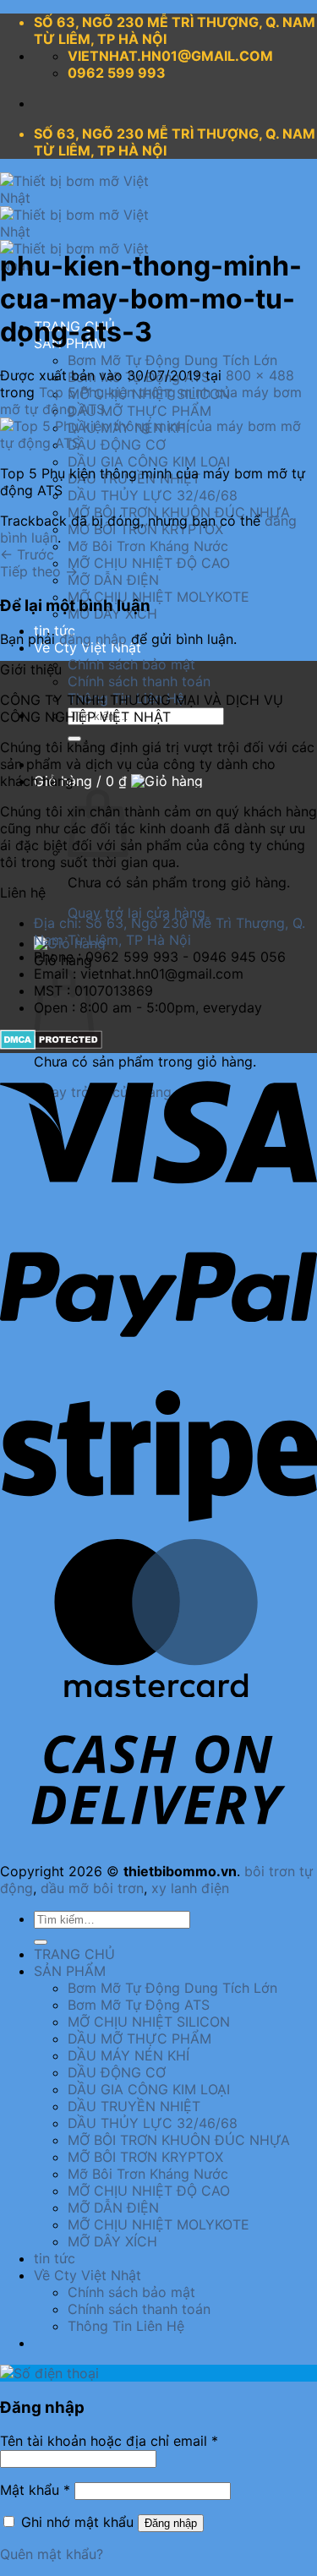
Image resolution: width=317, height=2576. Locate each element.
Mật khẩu (35, 2490)
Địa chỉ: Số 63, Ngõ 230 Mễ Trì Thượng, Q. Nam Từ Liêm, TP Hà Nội (169, 931)
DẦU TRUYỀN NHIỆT (134, 2106)
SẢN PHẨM (70, 1971)
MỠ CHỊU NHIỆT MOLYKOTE (158, 597)
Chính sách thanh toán (139, 681)
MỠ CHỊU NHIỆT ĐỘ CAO (149, 563)
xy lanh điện (190, 1888)
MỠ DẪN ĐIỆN (113, 580)
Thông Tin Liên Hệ (126, 2326)
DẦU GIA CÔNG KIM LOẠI (149, 461)
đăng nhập (93, 639)
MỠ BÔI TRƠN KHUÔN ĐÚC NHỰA (179, 2140)
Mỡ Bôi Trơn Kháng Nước (148, 546)
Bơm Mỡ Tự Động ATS (139, 2005)
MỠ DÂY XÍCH (112, 2241)
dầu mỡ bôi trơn (92, 1888)
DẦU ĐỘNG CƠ (117, 2072)
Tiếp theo (39, 571)
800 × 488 (260, 375)
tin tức (55, 2258)
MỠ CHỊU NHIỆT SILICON (149, 2022)
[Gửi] (41, 1942)
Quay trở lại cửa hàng (137, 913)
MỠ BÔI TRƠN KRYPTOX (145, 529)
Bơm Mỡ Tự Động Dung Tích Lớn (172, 360)
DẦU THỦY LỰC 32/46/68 (153, 495)
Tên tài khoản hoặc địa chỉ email (109, 2441)
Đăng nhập (171, 2523)
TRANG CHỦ (74, 1954)
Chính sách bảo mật (131, 664)
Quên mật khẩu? (52, 2554)
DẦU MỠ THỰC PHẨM (139, 411)
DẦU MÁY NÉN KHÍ (128, 2055)
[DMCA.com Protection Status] (51, 1045)
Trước (27, 554)
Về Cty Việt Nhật (87, 2275)
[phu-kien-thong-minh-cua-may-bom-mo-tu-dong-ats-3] (158, 443)
